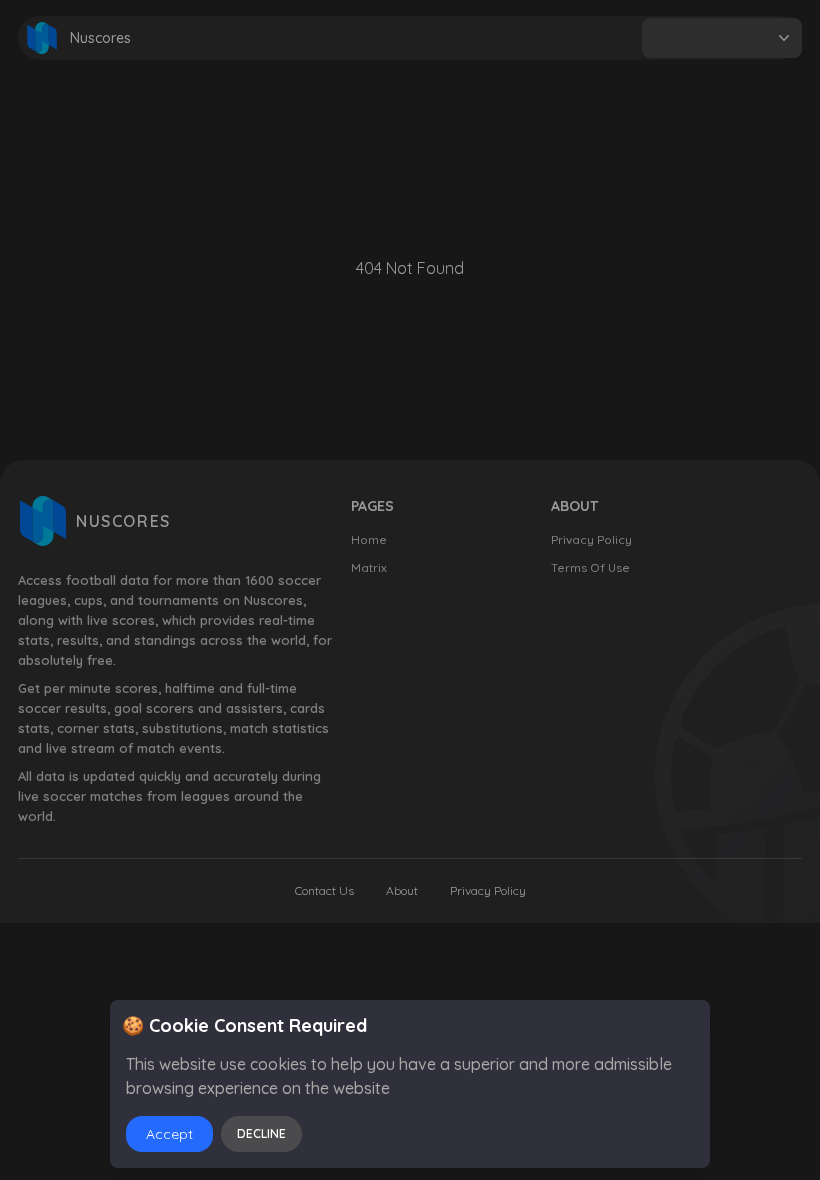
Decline (261, 1133)
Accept (169, 1134)
